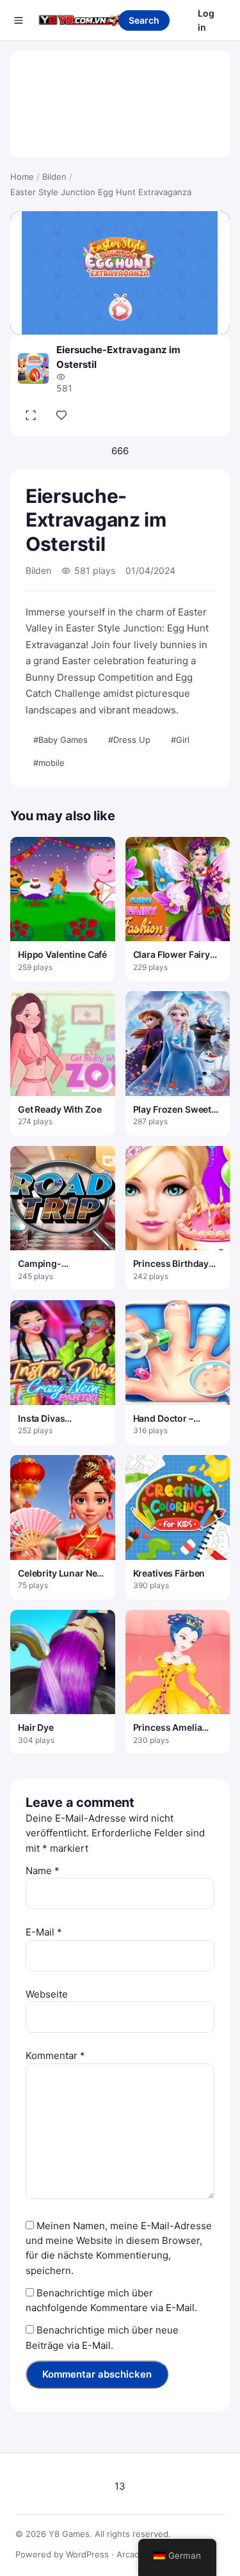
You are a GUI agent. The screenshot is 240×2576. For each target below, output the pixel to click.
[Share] (61, 415)
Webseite (47, 1994)
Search (144, 20)
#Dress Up (129, 740)
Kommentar (55, 2055)
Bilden (54, 177)
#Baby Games (60, 740)
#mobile (49, 763)
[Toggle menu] (19, 20)
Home (22, 177)
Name (43, 1871)
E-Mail (44, 1932)
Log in (206, 20)
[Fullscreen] (31, 415)
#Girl (180, 740)
